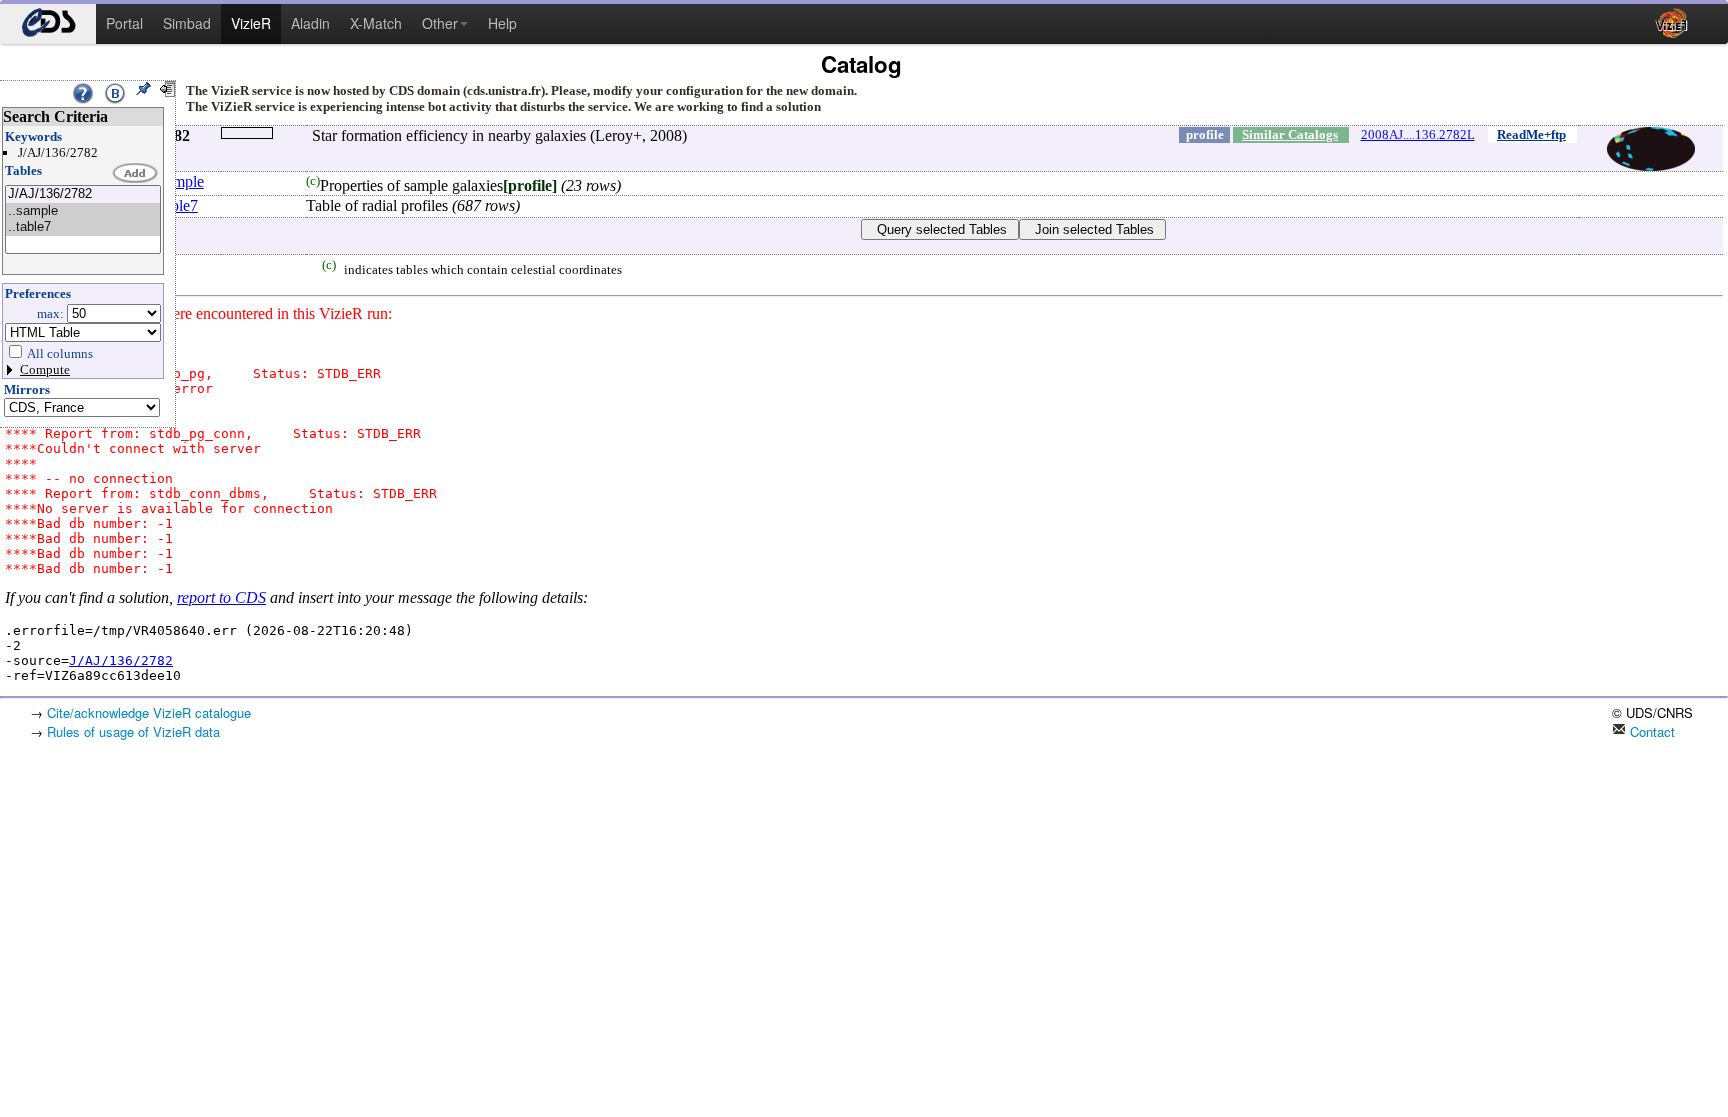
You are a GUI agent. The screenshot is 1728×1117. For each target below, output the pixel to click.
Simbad (187, 23)
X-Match (376, 23)
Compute (45, 369)
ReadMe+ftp (1531, 134)
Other (440, 23)
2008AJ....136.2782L (1418, 134)
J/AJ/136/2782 (121, 660)
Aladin (310, 23)
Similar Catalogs (1290, 134)
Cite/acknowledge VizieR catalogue (149, 712)
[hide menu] (167, 89)
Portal (124, 23)
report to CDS (221, 597)
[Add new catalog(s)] (136, 174)
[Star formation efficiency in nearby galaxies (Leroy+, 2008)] (83, 194)
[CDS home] (48, 24)
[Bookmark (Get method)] (115, 93)
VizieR (251, 23)
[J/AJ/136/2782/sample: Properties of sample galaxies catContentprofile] (83, 211)
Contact (1650, 731)
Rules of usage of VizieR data (133, 731)
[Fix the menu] (143, 89)
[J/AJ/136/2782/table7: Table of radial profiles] (83, 227)
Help (502, 23)
